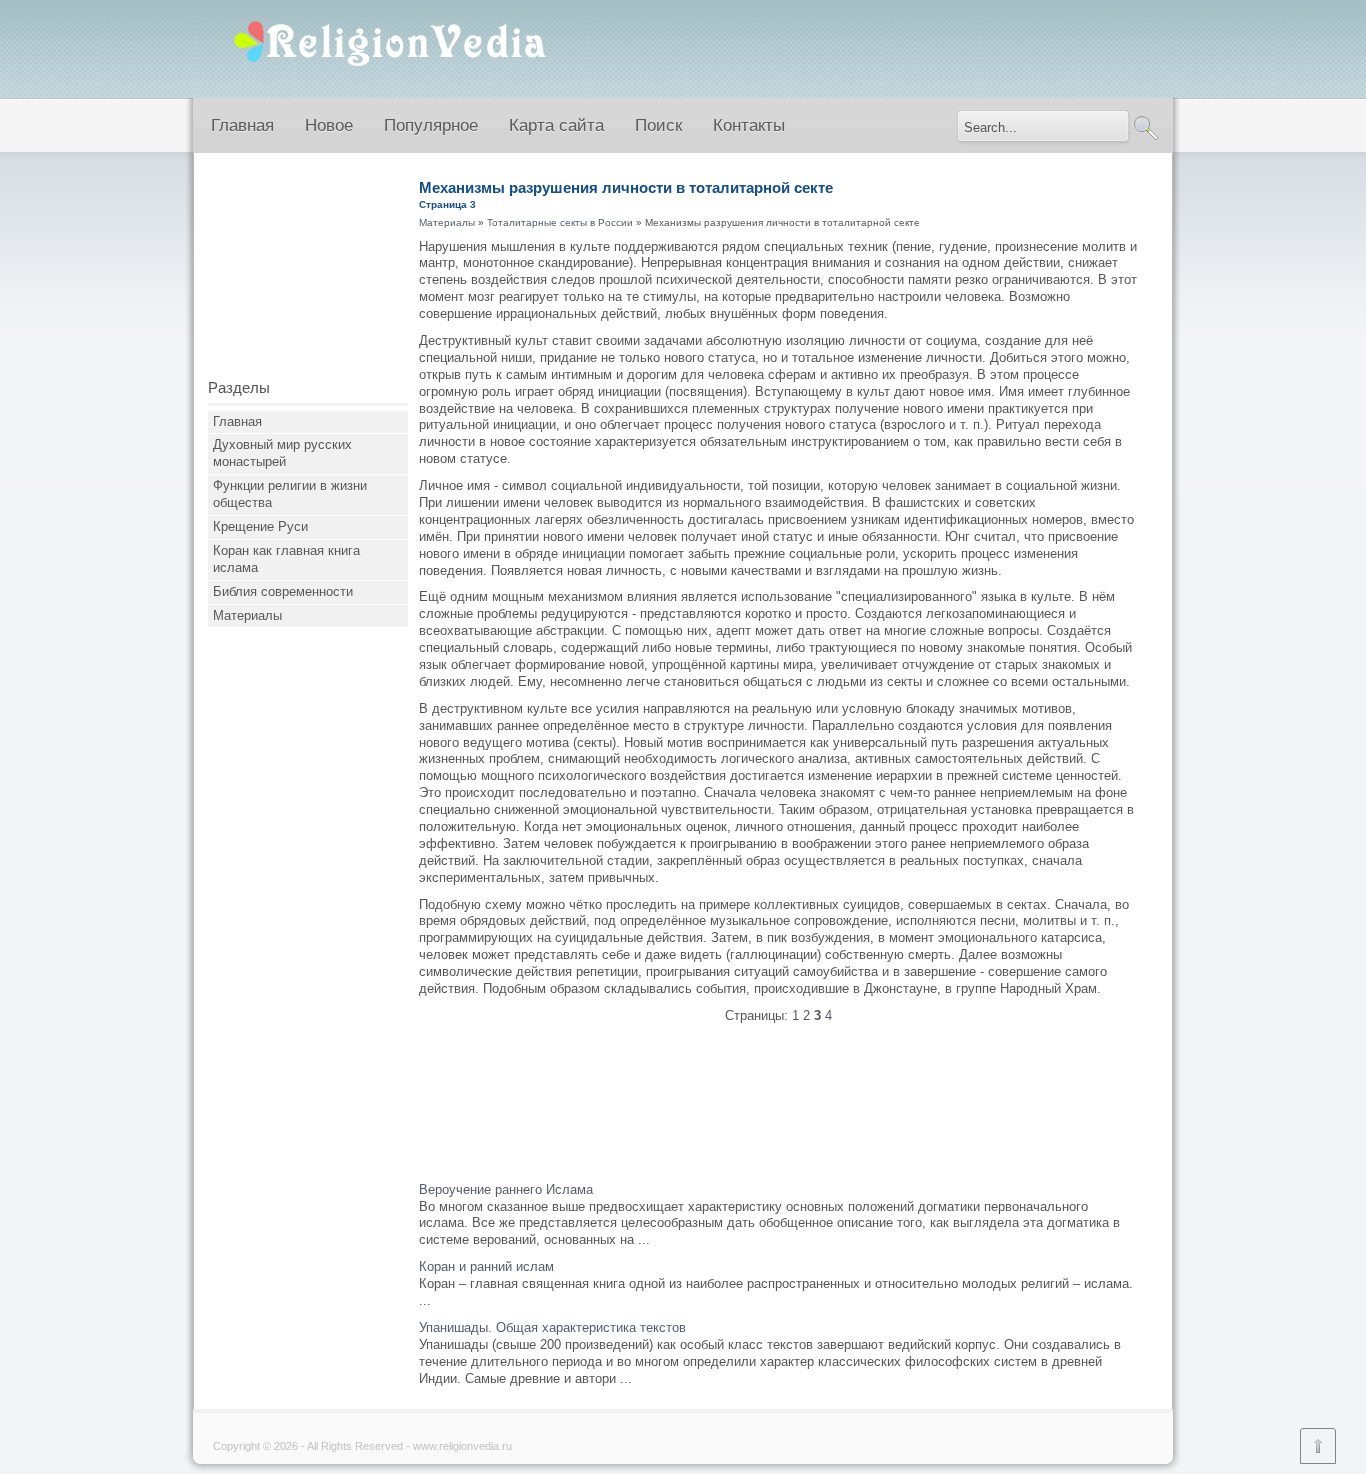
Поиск (658, 125)
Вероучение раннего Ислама (506, 1189)
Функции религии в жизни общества (290, 494)
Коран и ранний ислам (486, 1266)
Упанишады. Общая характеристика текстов (552, 1327)
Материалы (247, 615)
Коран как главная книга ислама (286, 559)
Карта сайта (556, 125)
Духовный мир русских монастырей (282, 453)
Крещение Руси (260, 526)
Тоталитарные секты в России (560, 222)
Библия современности (283, 591)
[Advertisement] (308, 273)
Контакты (749, 125)
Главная (242, 125)
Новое (329, 125)
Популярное (431, 125)
